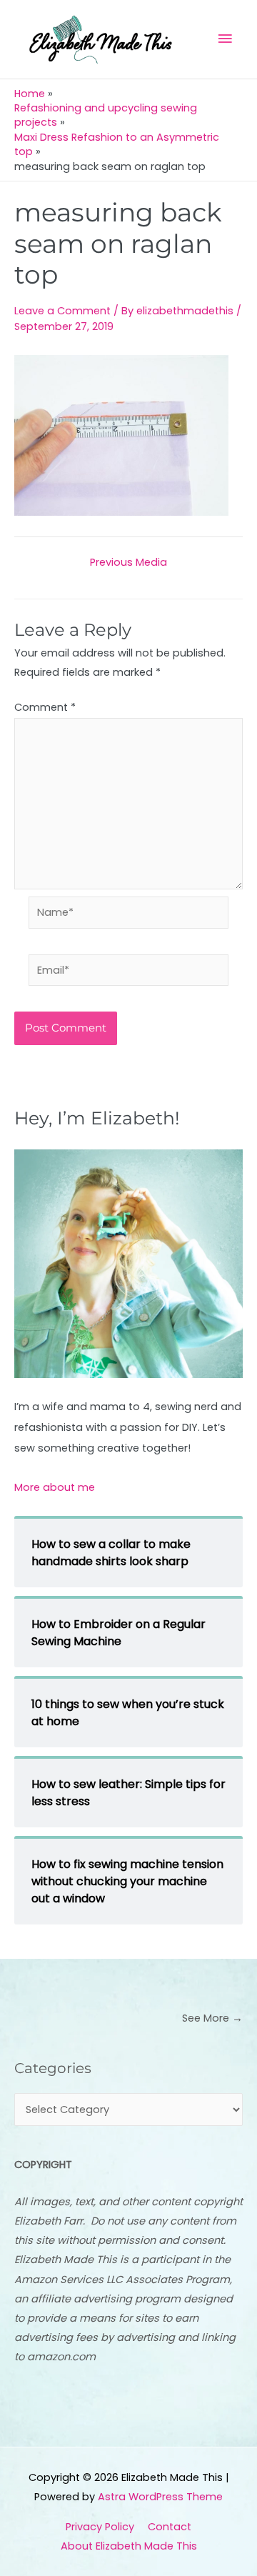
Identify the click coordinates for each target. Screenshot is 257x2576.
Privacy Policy (100, 2527)
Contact (170, 2527)
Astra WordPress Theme (160, 2497)
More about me (55, 1487)
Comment (45, 707)
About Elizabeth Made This (129, 2546)
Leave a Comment (62, 311)
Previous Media (128, 563)
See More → (212, 2018)
